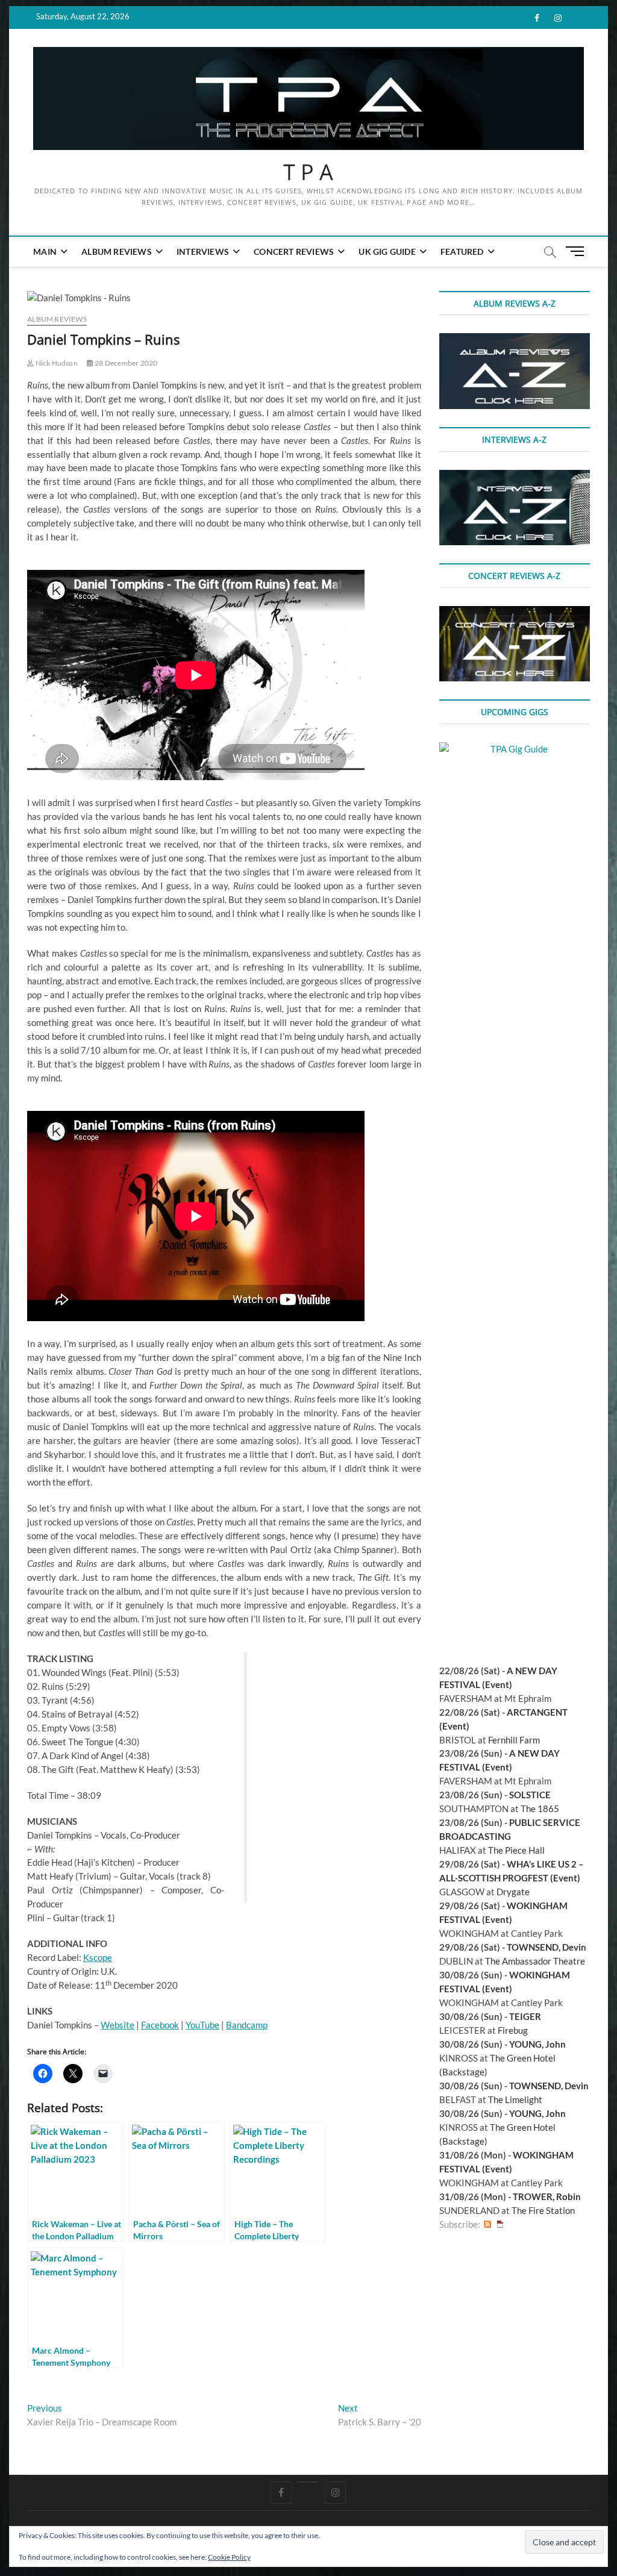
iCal (500, 2224)
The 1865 (540, 1809)
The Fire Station (543, 2210)
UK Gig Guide (387, 252)
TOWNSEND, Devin (547, 1947)
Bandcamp (247, 2025)
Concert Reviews (294, 252)
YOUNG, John (537, 2044)
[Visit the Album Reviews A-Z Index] (515, 340)
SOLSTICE (530, 1795)
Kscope (98, 1957)
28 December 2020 (125, 363)
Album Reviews (117, 252)
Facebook (160, 2025)
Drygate (513, 1892)
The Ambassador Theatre (535, 1961)
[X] (308, 2482)
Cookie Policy (229, 2557)
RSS (487, 2224)
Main (45, 252)
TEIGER (525, 2016)
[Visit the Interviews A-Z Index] (515, 477)
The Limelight (515, 2099)
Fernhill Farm (514, 1740)
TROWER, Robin (547, 2196)
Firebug (513, 2030)
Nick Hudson (55, 363)
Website (117, 2025)
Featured (462, 252)
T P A (308, 172)
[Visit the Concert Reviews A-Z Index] (515, 613)
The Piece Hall (516, 1850)
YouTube (202, 2025)
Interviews (203, 252)
